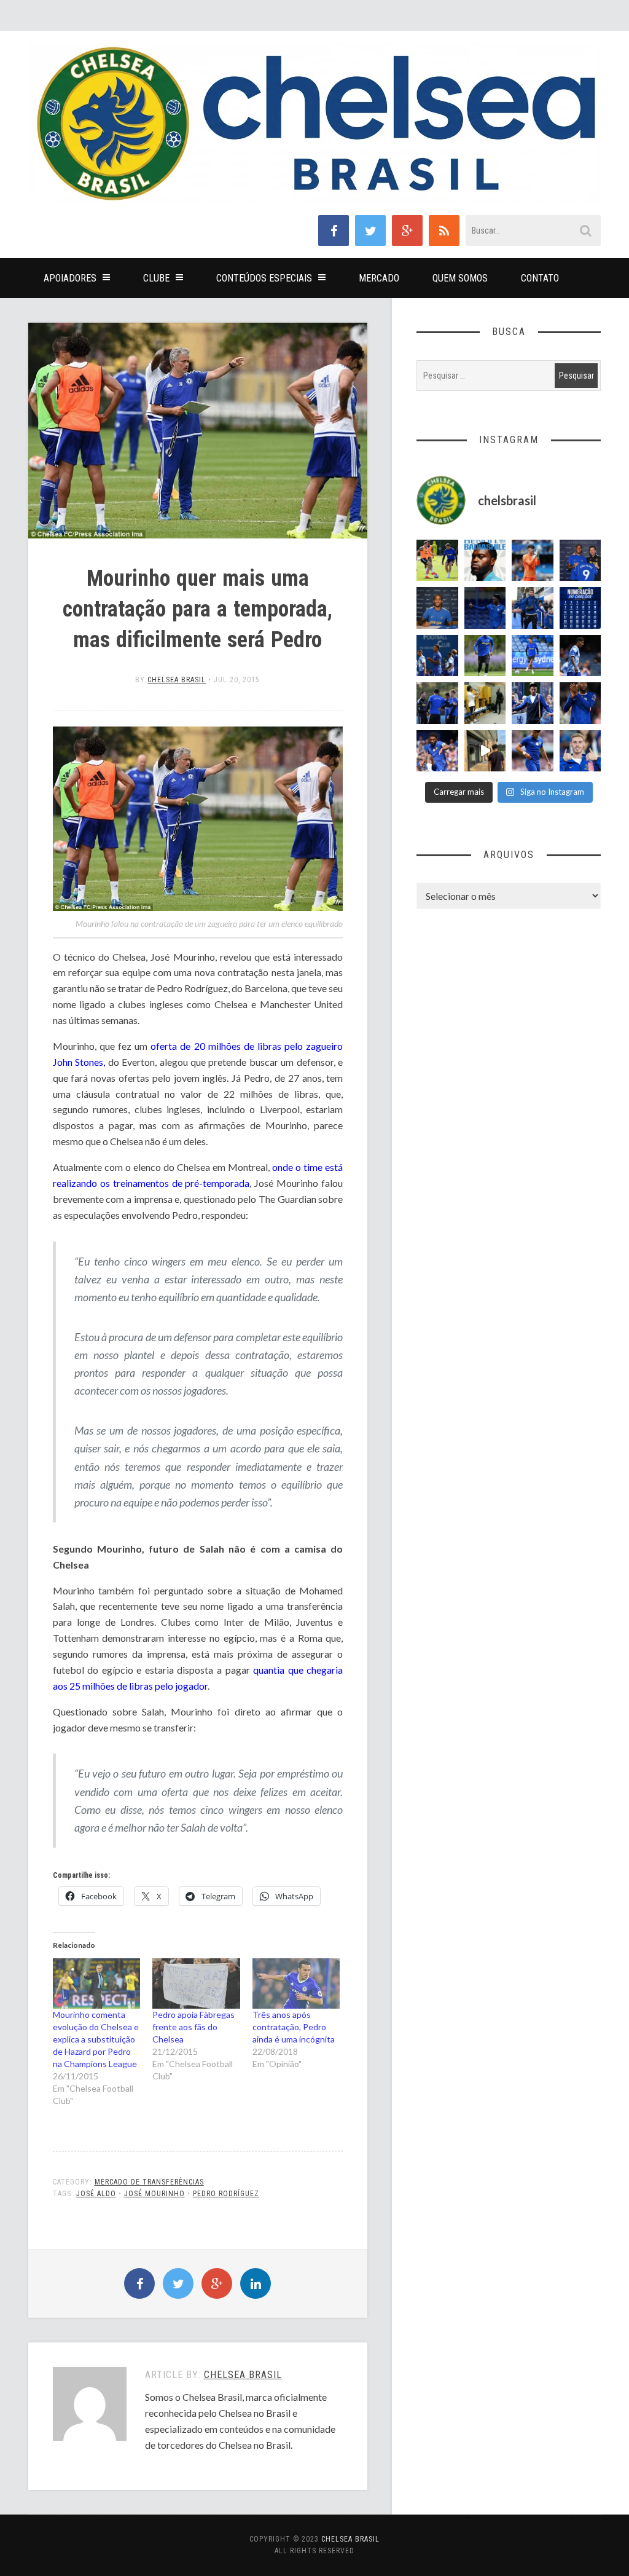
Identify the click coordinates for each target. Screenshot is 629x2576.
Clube (156, 278)
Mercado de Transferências (149, 2182)
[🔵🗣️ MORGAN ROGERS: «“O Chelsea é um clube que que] (533, 703)
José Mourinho (154, 2194)
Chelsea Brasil (177, 680)
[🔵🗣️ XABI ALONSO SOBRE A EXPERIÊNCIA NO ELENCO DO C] (437, 703)
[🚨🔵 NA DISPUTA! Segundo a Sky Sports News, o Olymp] (580, 703)
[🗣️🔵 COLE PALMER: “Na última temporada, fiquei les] (580, 751)
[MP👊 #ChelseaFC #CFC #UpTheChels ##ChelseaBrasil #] (533, 561)
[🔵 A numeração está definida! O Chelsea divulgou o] (580, 608)
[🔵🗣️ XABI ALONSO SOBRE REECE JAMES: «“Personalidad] (437, 751)
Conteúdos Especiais (264, 278)
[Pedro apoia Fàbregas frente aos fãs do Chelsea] (196, 1983)
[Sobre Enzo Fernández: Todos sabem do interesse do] (580, 656)
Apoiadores (70, 278)
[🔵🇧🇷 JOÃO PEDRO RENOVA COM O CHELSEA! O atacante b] (580, 561)
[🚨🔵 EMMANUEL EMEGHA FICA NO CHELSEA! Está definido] (485, 656)
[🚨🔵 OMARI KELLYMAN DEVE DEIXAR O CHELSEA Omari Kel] (533, 656)
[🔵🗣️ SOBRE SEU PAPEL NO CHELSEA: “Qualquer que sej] (437, 656)
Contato (540, 278)
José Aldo (96, 2194)
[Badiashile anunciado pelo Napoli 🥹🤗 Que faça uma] (485, 561)
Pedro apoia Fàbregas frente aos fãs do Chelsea (193, 2027)
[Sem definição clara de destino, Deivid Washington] (533, 608)
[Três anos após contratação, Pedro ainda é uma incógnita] (296, 1983)
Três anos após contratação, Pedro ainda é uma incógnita (294, 2027)
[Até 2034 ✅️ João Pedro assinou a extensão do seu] (437, 608)
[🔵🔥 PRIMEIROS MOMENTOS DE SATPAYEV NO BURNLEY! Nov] (485, 751)
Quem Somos (460, 278)
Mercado (379, 278)
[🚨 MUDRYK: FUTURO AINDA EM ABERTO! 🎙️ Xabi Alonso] (437, 561)
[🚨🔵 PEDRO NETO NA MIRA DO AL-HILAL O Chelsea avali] (533, 751)
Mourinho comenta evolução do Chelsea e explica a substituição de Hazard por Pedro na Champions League (96, 2039)
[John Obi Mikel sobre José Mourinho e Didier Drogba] (485, 703)
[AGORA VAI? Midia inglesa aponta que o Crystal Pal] (485, 608)
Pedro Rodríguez (226, 2194)
